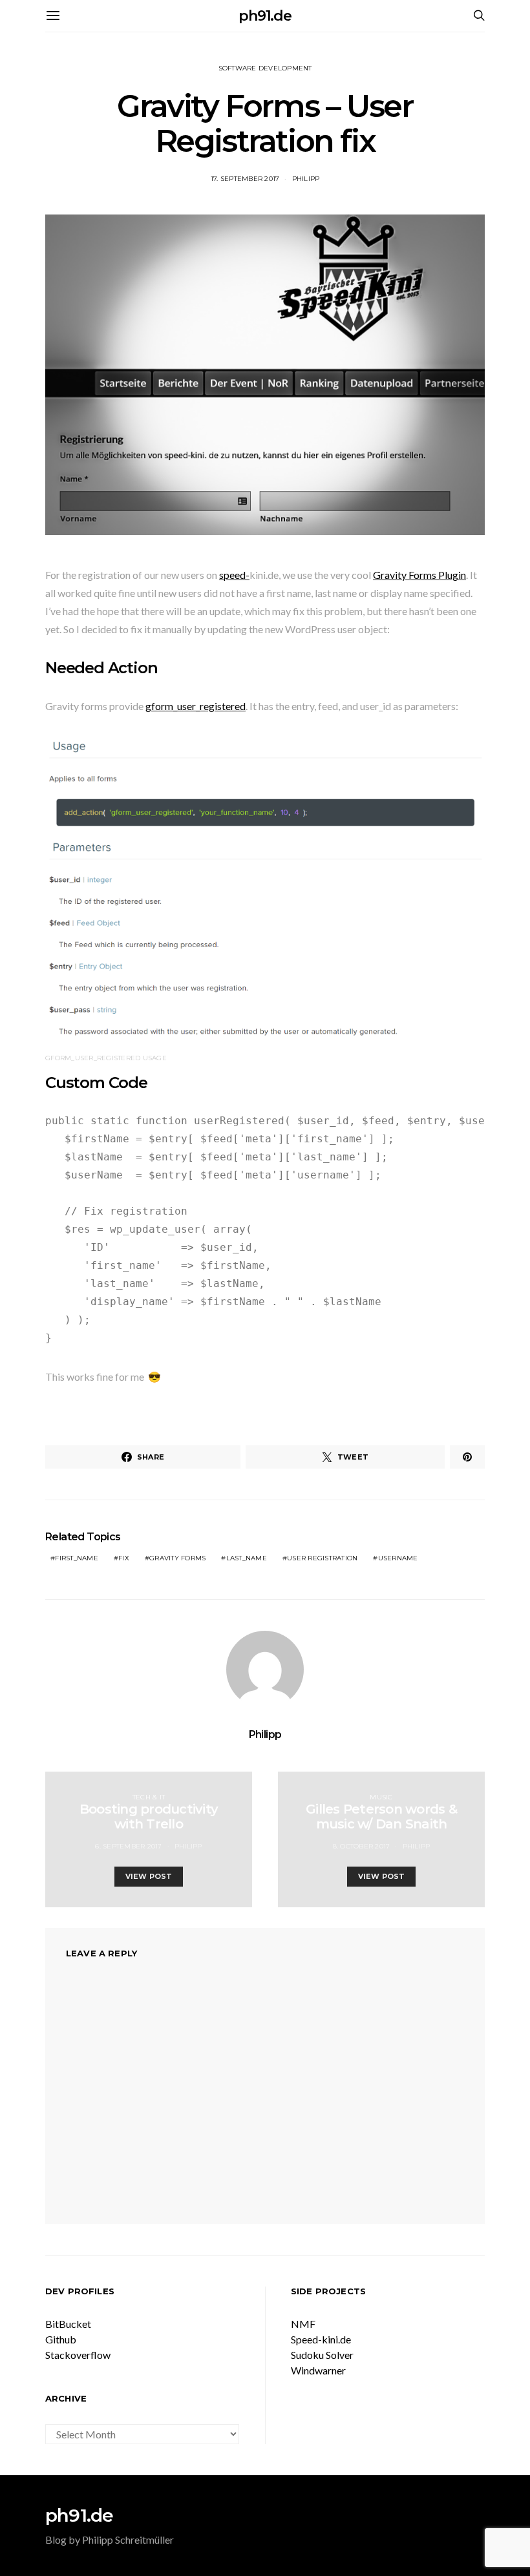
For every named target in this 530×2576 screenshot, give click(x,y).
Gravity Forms (177, 1558)
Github (61, 2339)
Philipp (306, 179)
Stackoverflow (78, 2355)
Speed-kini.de (321, 2339)
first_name (77, 1558)
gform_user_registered (196, 706)
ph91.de (265, 16)
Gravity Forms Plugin (419, 575)
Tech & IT (149, 1797)
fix (124, 1558)
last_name (247, 1558)
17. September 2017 (245, 179)
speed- (234, 575)
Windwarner (318, 2370)
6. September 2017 (128, 1846)
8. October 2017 (362, 1846)
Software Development (265, 68)
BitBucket (68, 2324)
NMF (303, 2324)
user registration (322, 1558)
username (398, 1558)
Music (381, 1797)
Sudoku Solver (322, 2355)
